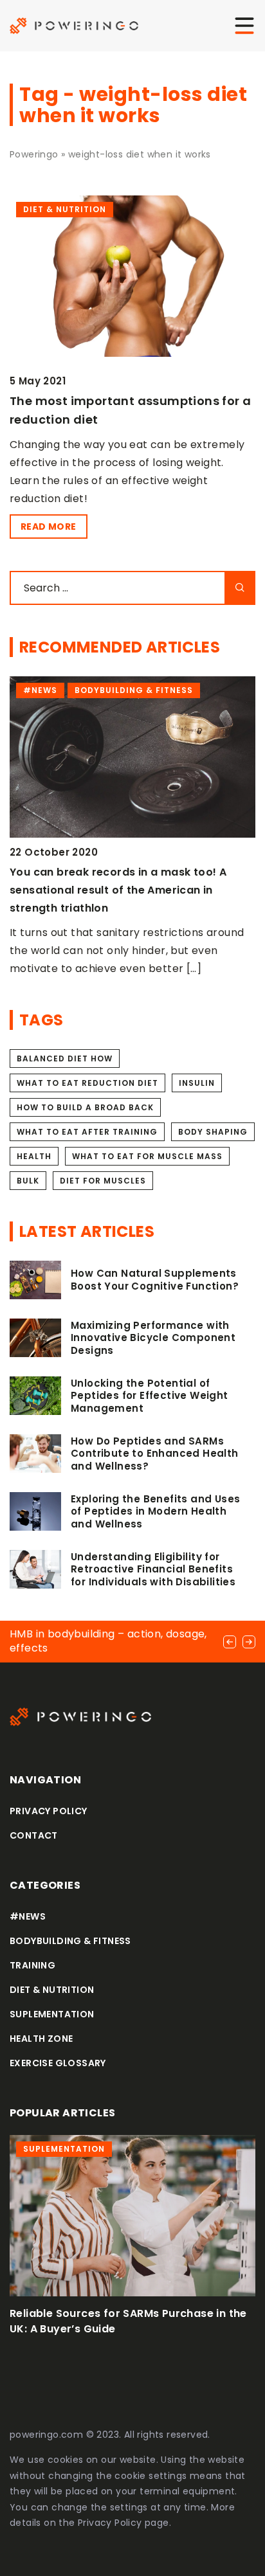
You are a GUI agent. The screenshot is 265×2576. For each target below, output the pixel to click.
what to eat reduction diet (87, 1083)
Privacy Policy (110, 2523)
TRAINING (32, 1965)
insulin (197, 1083)
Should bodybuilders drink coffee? (105, 872)
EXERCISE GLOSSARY (58, 2063)
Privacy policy (49, 1811)
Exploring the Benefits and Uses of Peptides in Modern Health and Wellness (155, 1512)
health (34, 1156)
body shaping (213, 1132)
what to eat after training (87, 1132)
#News (28, 1916)
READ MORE (49, 527)
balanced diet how (65, 1058)
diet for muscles (103, 1181)
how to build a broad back (85, 1107)
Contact (34, 1835)
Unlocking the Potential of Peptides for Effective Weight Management (150, 1396)
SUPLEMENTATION (52, 2014)
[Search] (240, 588)
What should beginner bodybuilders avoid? (128, 2313)
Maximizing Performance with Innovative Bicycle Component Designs (153, 1338)
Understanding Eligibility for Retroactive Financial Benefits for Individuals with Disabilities (153, 1570)
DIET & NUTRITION (52, 1990)
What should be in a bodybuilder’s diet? (99, 1641)
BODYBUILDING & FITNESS (70, 1941)
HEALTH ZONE (41, 2039)
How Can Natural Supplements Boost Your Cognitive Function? (155, 1280)
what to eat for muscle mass (147, 1156)
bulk (28, 1181)
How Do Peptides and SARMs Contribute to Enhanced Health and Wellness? (155, 1454)
